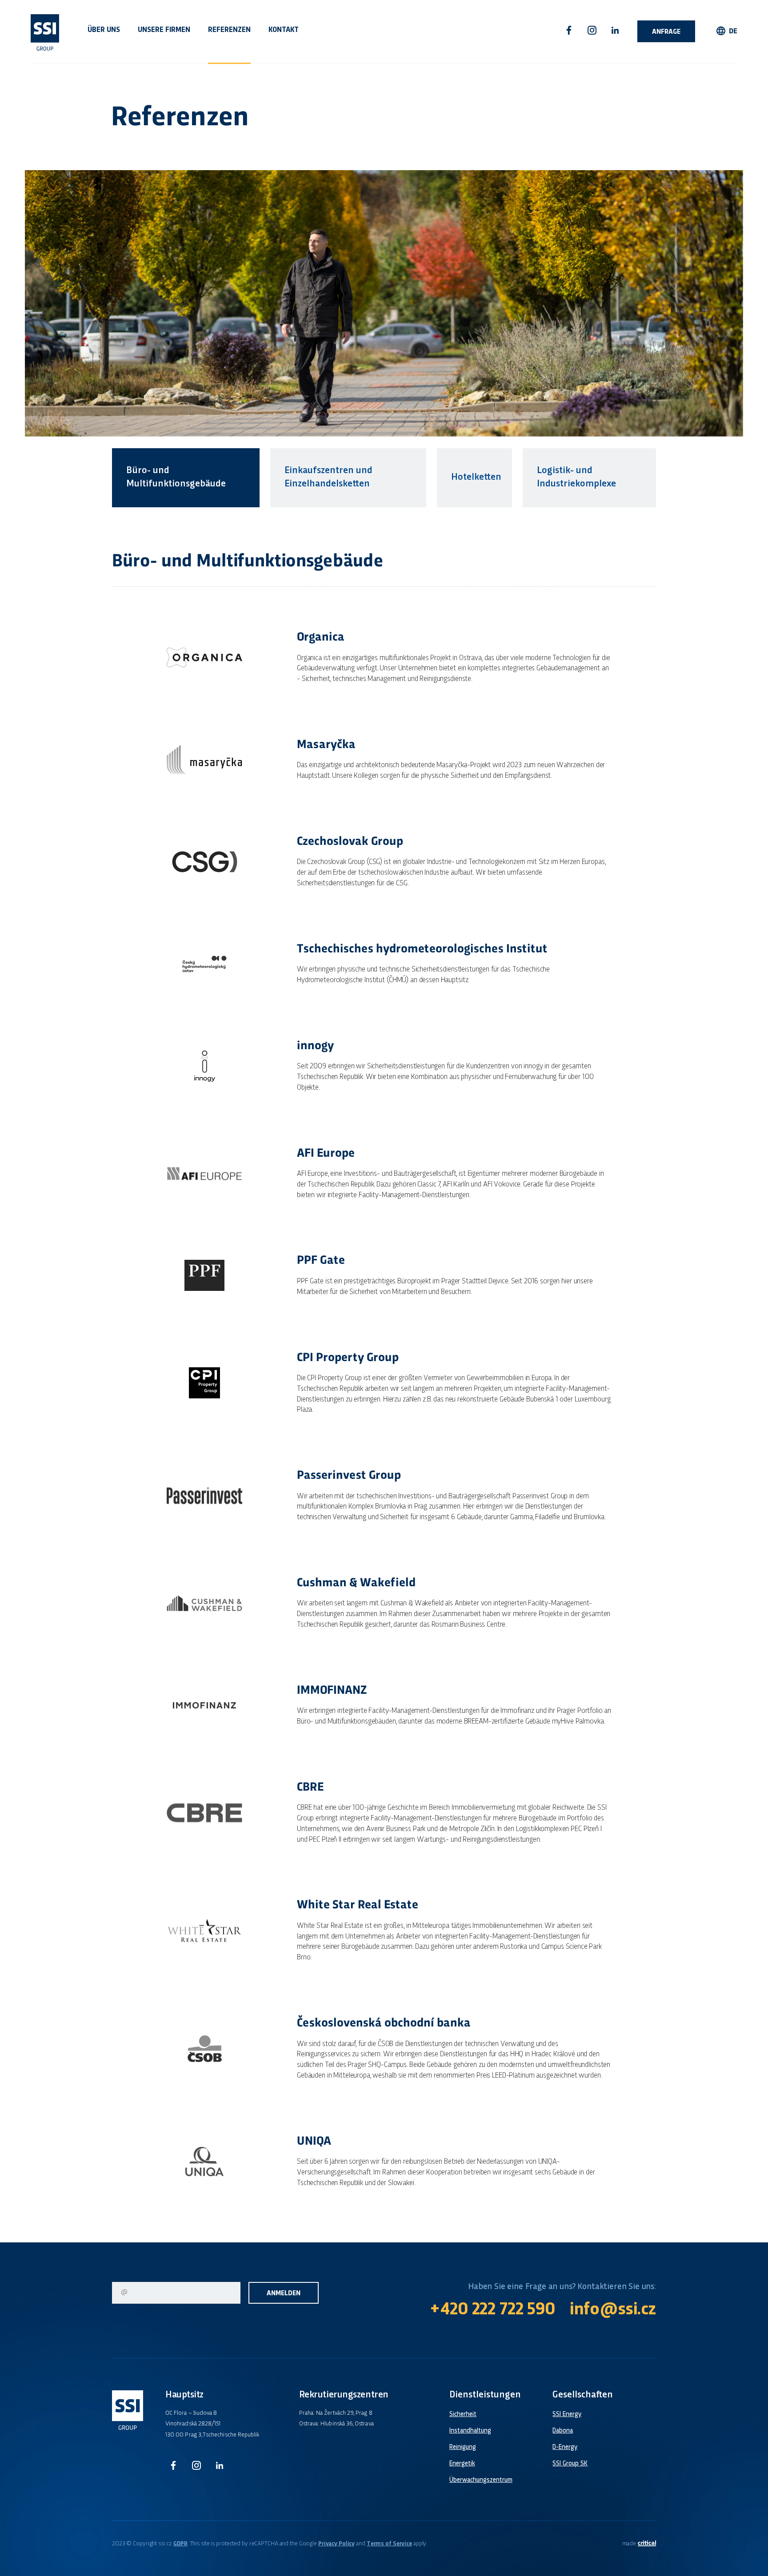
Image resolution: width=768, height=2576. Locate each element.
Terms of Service (389, 2544)
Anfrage (666, 32)
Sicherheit (463, 2414)
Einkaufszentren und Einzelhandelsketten (328, 477)
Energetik (462, 2464)
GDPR (180, 2544)
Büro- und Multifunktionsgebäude (176, 477)
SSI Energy (567, 2414)
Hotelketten (476, 477)
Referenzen (229, 30)
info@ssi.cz (613, 2310)
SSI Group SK (570, 2464)
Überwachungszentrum (481, 2480)
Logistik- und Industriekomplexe (576, 477)
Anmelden (284, 2294)
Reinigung (463, 2447)
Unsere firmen (164, 30)
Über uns (104, 30)
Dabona (563, 2431)
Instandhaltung (470, 2431)
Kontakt (284, 30)
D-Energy (565, 2447)
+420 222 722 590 (492, 2310)
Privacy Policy (336, 2544)
